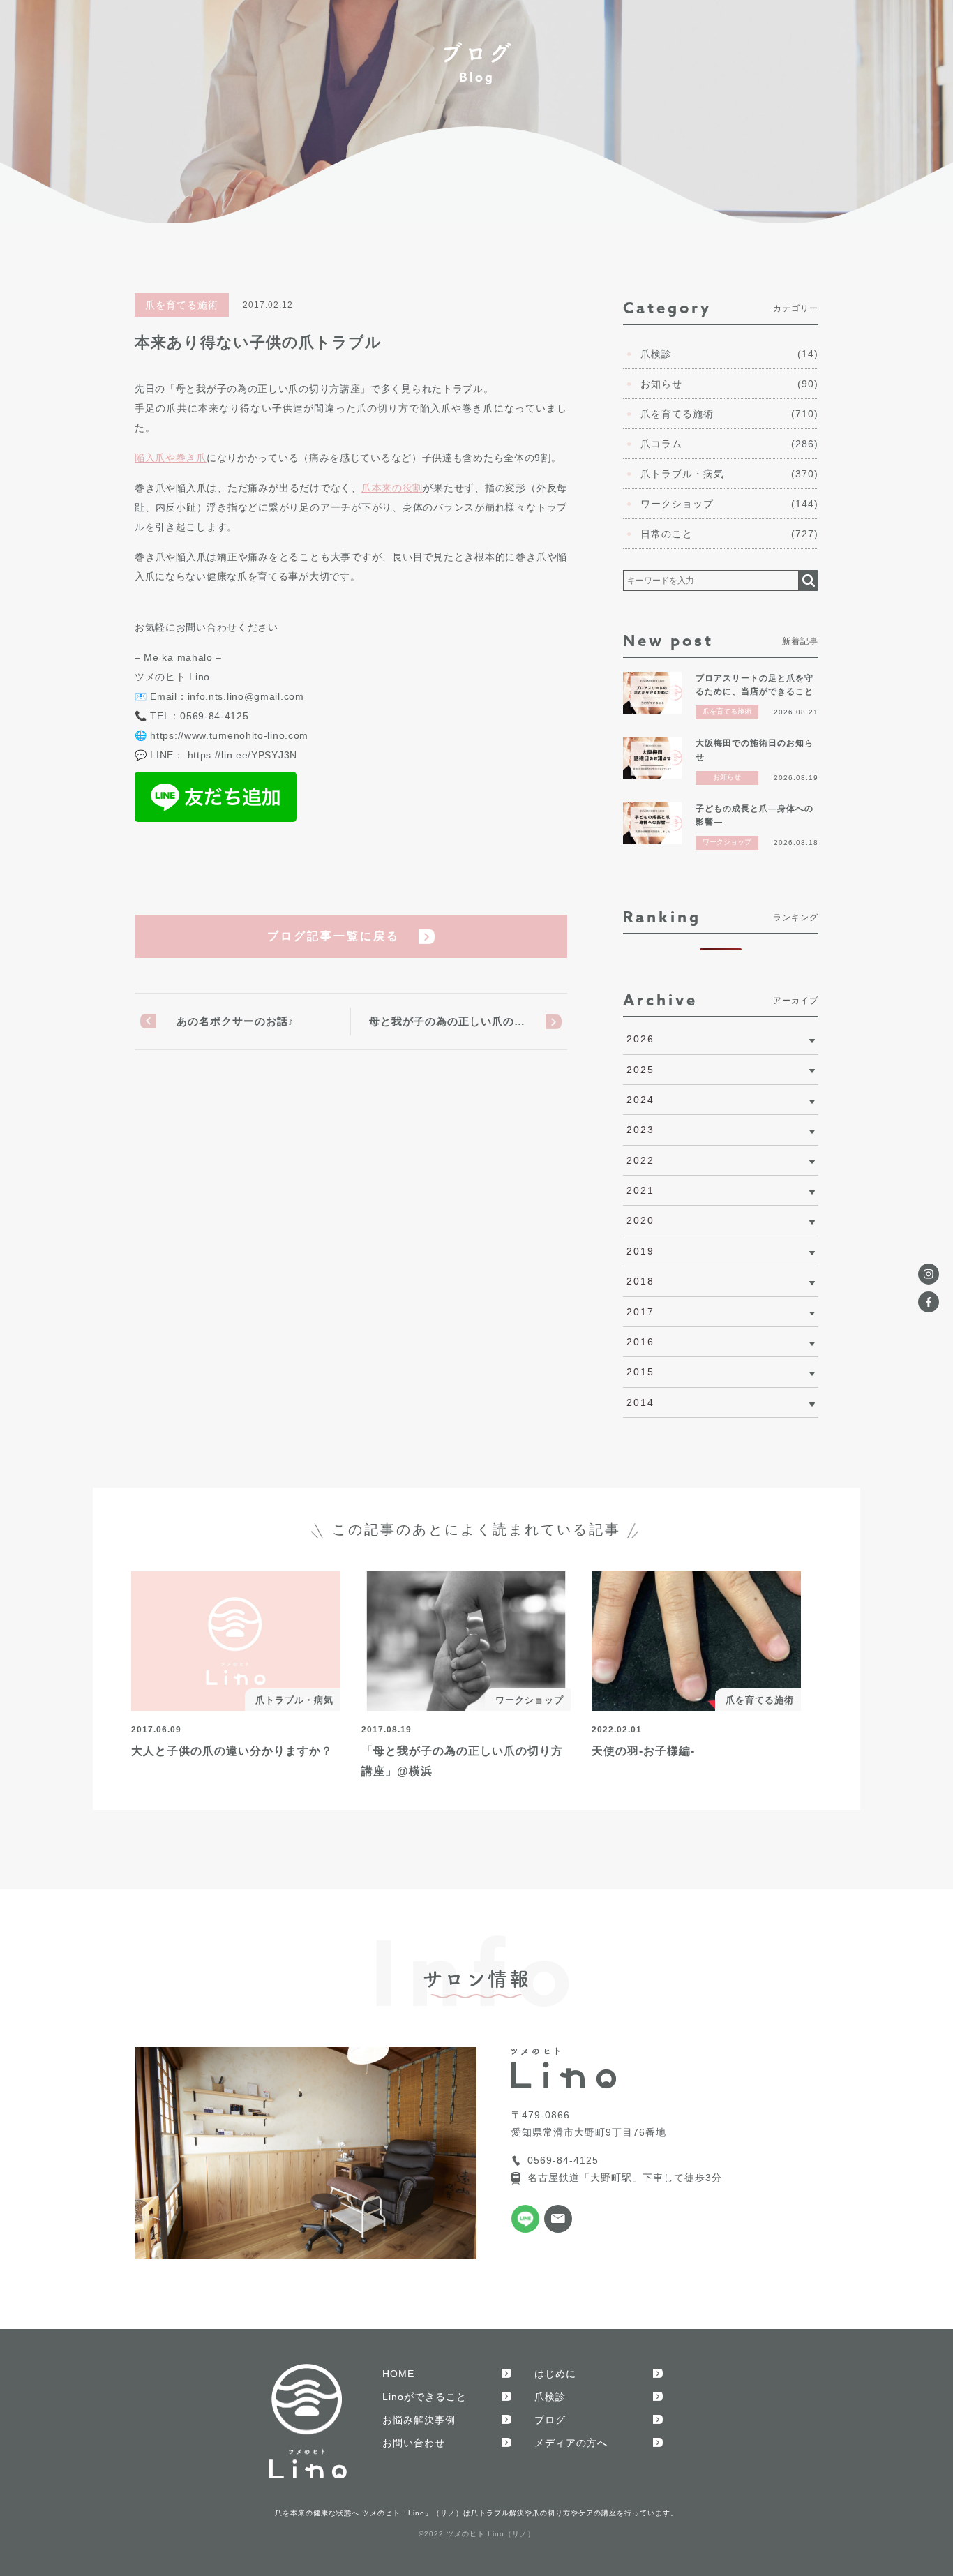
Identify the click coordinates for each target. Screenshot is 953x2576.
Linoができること (425, 2397)
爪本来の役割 (392, 488)
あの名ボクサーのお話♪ (235, 1021)
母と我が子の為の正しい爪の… (447, 1021)
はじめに (555, 2374)
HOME (398, 2374)
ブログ (550, 2420)
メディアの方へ (571, 2443)
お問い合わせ (414, 2443)
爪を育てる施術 (182, 305)
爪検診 (550, 2397)
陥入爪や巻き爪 (171, 458)
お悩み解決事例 (419, 2420)
